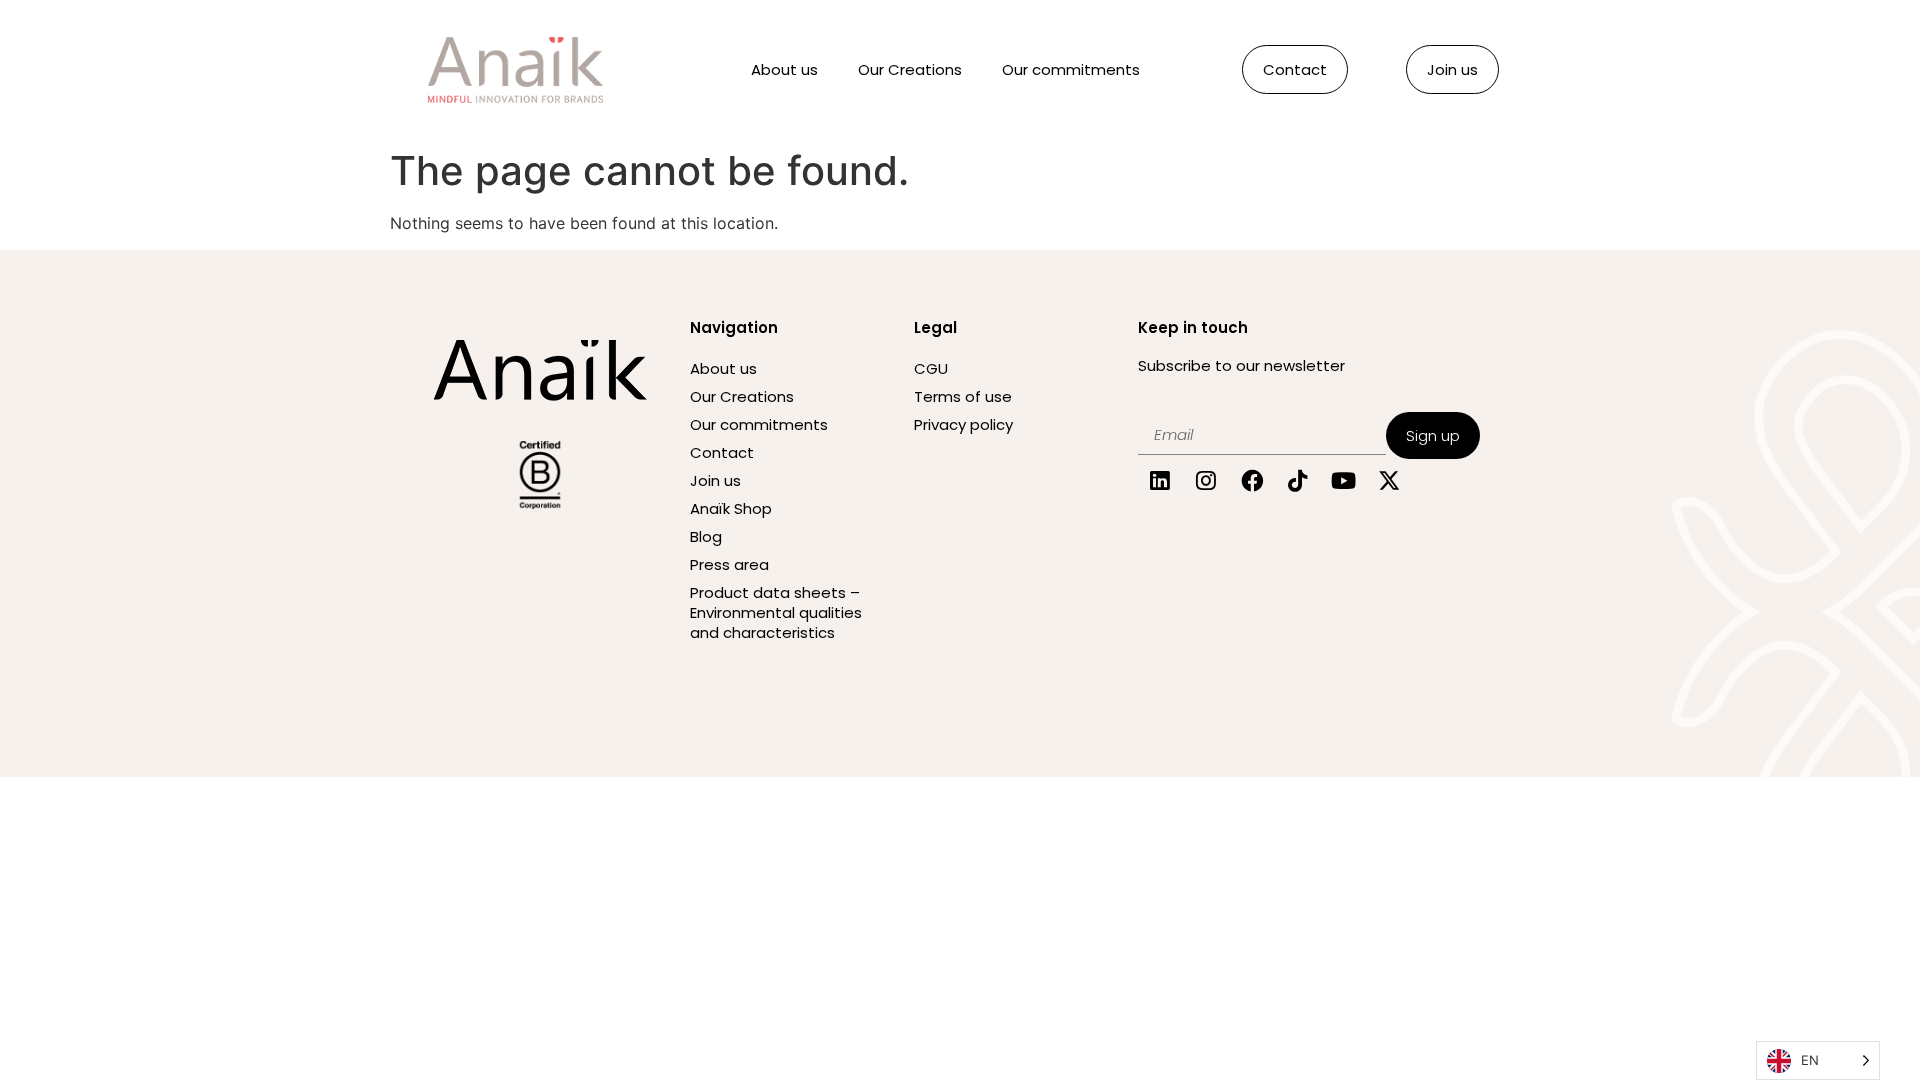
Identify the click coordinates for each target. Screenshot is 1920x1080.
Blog (706, 536)
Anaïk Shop (731, 508)
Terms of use (963, 396)
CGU (931, 368)
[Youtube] (1343, 481)
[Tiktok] (1297, 481)
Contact (722, 452)
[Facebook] (1252, 481)
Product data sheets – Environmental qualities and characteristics (776, 612)
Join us (715, 480)
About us (784, 69)
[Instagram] (1206, 481)
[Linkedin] (1160, 481)
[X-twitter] (1389, 481)
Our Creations (910, 69)
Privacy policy (963, 424)
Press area (729, 564)
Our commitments (1071, 69)
